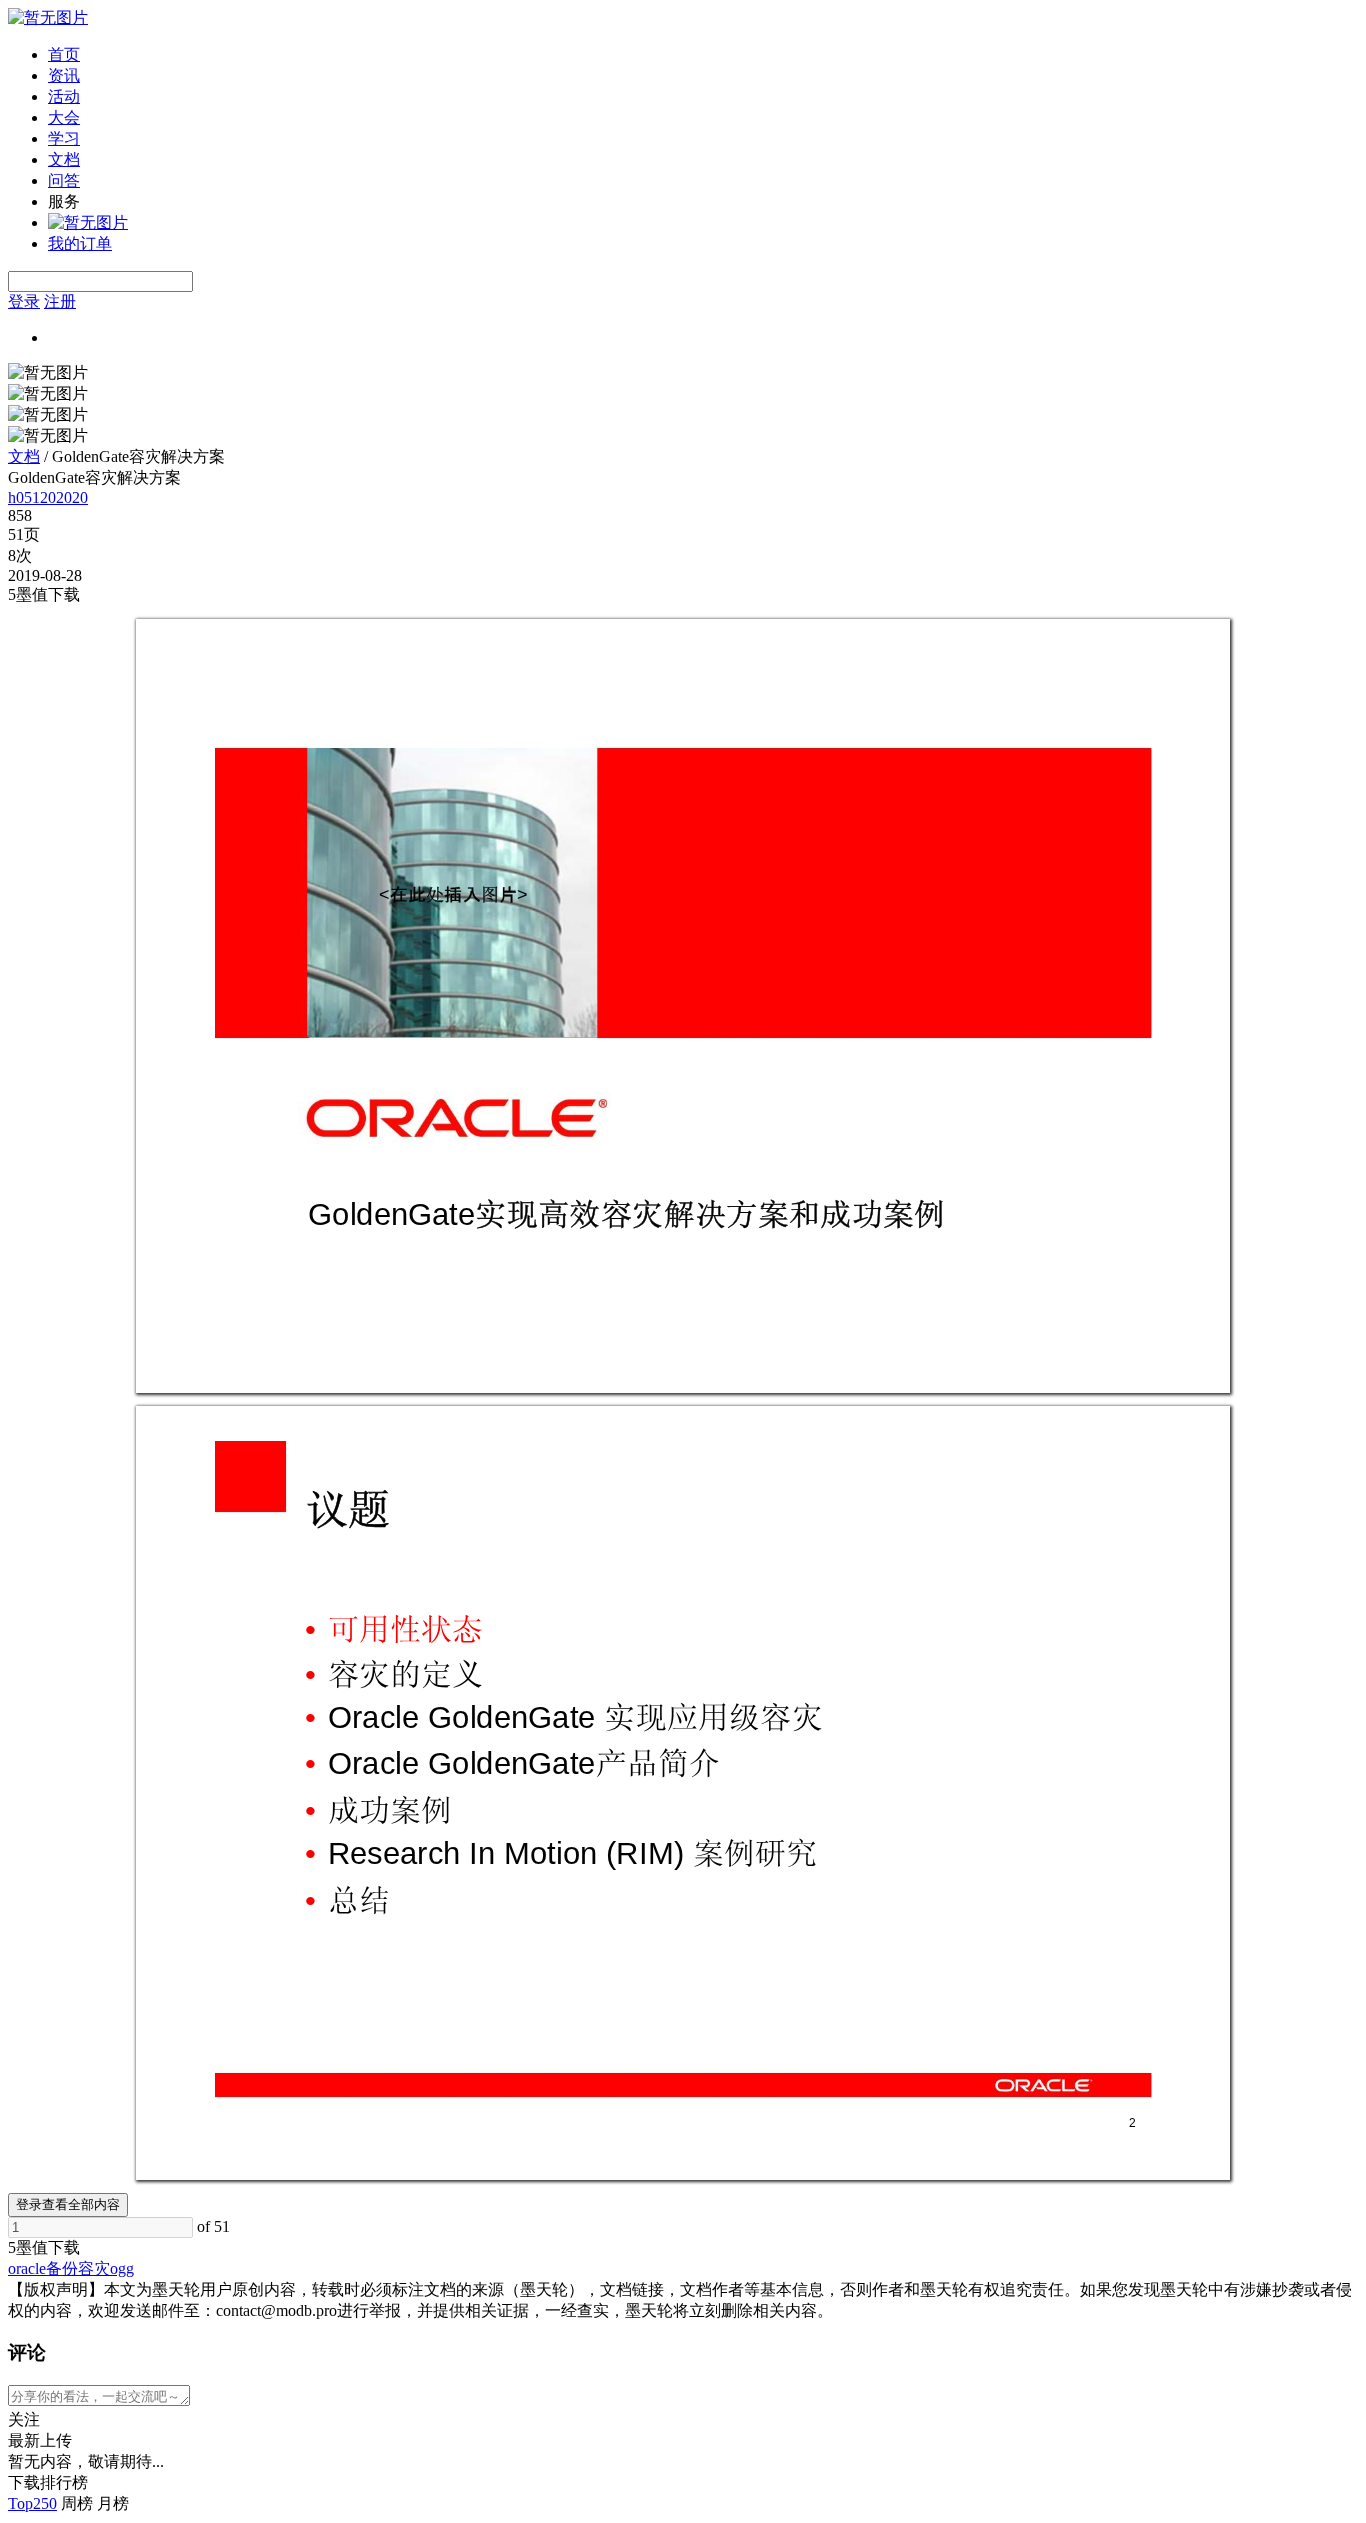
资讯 (64, 75)
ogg (122, 2268)
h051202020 (48, 497)
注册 (60, 301)
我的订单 (80, 243)
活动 (64, 96)
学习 (64, 138)
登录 (24, 301)
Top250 (32, 2503)
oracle (27, 2268)
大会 (64, 117)
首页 (64, 54)
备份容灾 (78, 2268)
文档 (64, 159)
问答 (64, 180)
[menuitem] (703, 55)
